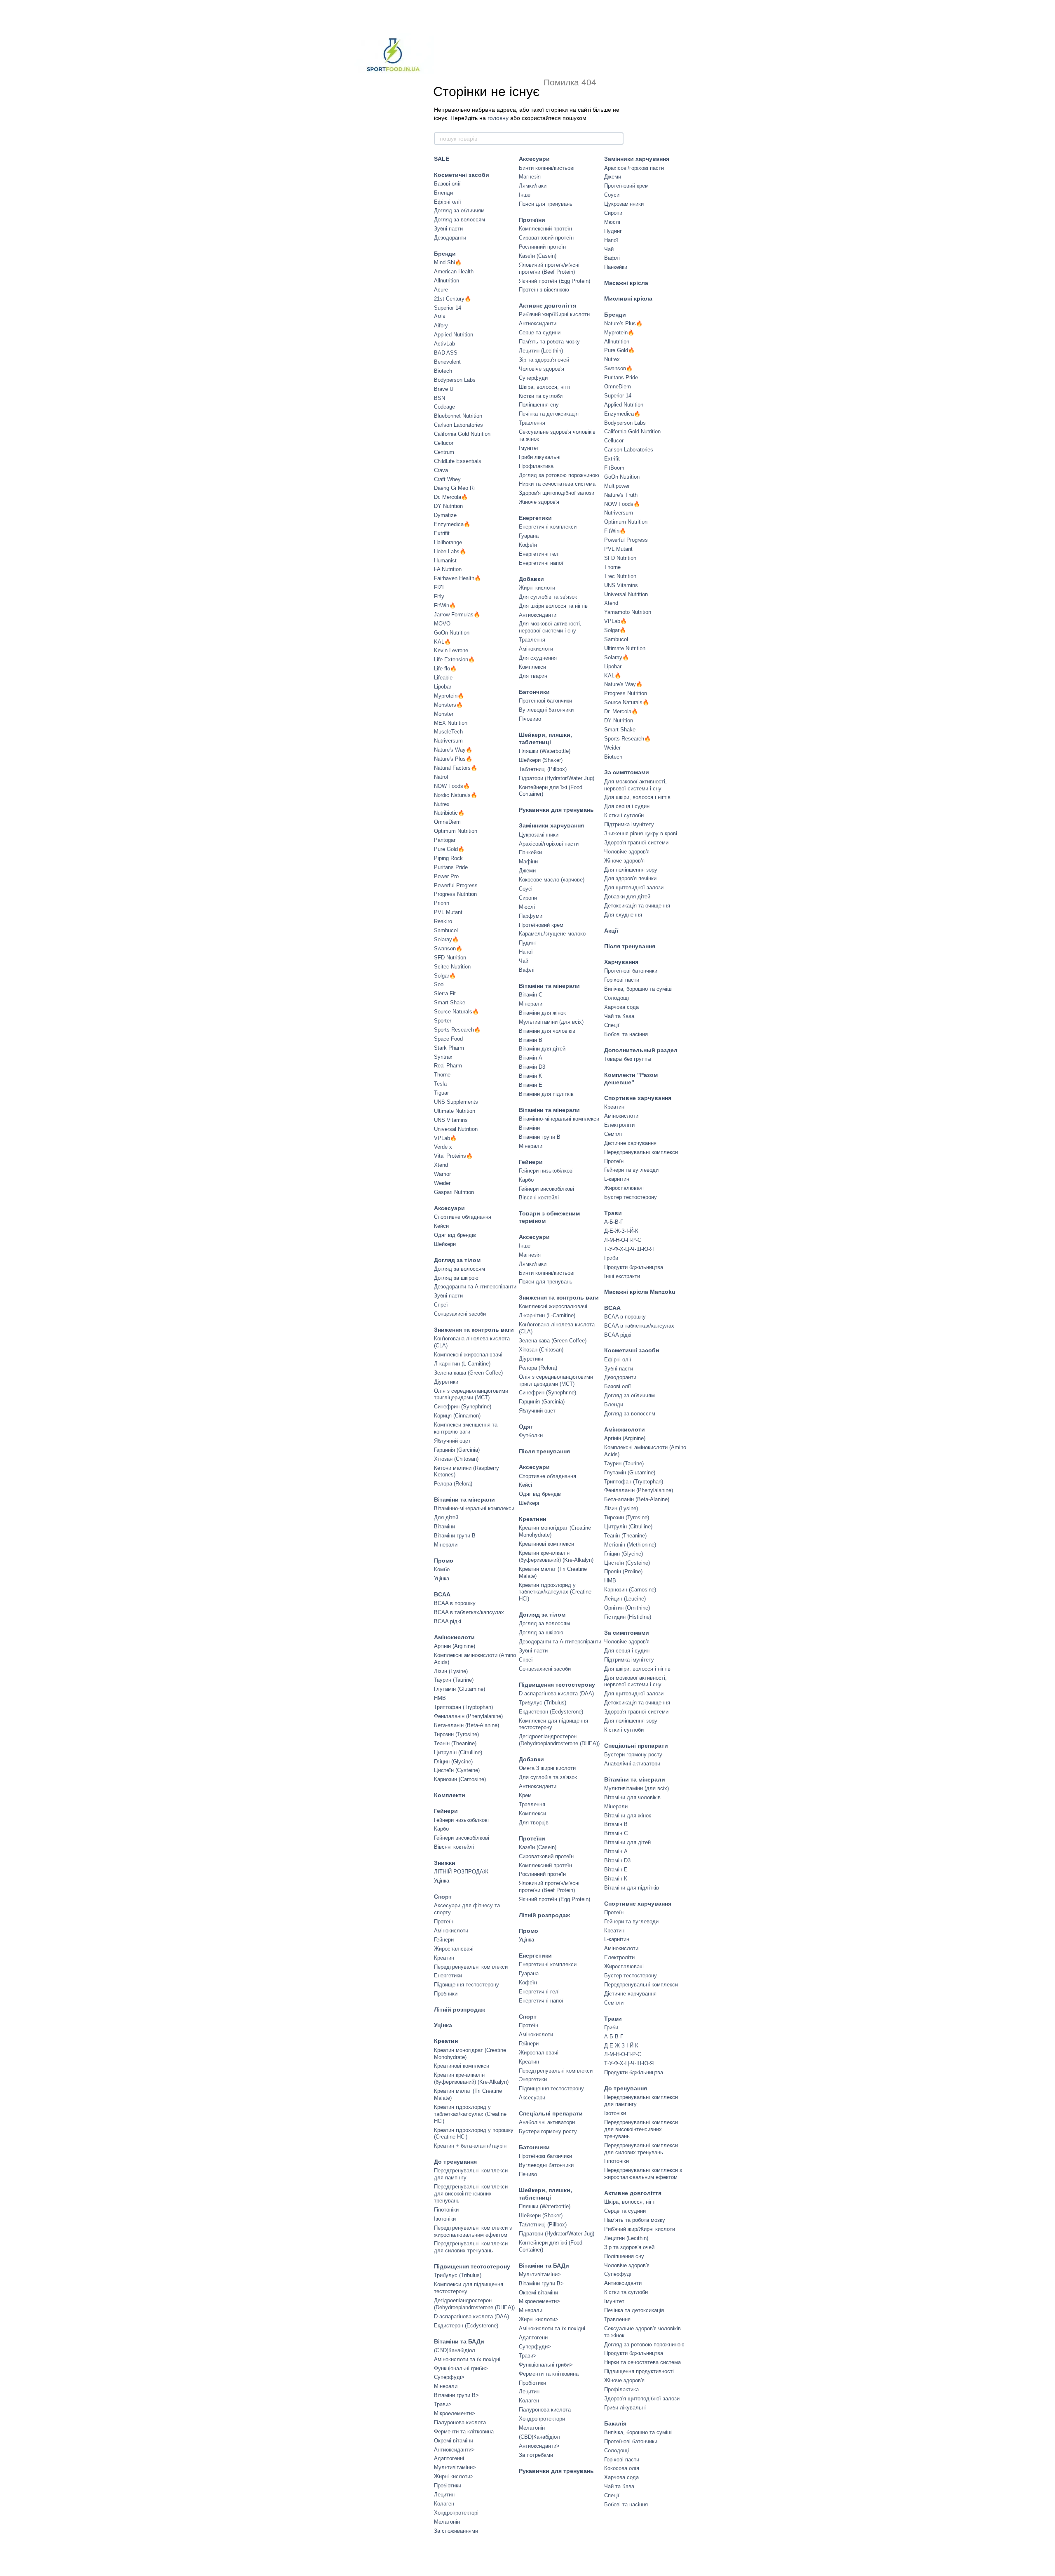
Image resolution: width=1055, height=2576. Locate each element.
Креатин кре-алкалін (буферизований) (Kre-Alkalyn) (471, 2078)
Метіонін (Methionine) (630, 1545)
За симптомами (627, 772)
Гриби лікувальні (540, 457)
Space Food (448, 1039)
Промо (444, 1561)
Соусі (526, 889)
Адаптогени (533, 2337)
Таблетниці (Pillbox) (543, 769)
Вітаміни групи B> (456, 2395)
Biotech (443, 371)
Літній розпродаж (460, 2010)
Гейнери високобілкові (462, 1838)
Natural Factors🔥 (456, 768)
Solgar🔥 (445, 976)
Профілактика (536, 466)
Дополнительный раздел (641, 1050)
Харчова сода (621, 1007)
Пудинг (528, 943)
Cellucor (444, 443)
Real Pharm (448, 1066)
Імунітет (529, 448)
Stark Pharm (449, 1048)
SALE (442, 159)
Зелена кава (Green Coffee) (553, 1341)
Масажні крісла (626, 283)
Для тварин (533, 676)
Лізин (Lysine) (451, 1671)
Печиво (528, 2174)
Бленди (443, 193)
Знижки (445, 1863)
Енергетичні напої (541, 563)
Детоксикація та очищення (637, 906)
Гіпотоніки (446, 2210)
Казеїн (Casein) (538, 256)
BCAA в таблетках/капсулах (469, 1612)
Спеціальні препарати (551, 2113)
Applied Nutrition (454, 335)
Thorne (442, 1075)
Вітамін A (531, 1058)
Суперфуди (533, 378)
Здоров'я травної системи (636, 843)
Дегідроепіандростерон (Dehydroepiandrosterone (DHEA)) (474, 2304)
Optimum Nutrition (456, 831)
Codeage (444, 407)
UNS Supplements (456, 1102)
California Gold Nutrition (462, 434)
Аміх (440, 316)
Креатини (533, 1519)
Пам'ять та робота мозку (549, 342)
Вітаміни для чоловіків (547, 1031)
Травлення (532, 423)
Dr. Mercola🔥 (451, 497)
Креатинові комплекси (462, 2066)
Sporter (443, 1021)
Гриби (611, 1258)
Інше (525, 195)
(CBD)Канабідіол (455, 2350)
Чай (524, 961)
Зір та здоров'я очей (544, 360)
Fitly (439, 596)
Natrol (441, 777)
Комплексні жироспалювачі (468, 1355)
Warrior (442, 1174)
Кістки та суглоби (541, 396)
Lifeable (443, 678)
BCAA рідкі (448, 1621)
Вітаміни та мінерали (464, 1500)
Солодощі (617, 998)
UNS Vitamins (451, 1120)
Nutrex (442, 804)
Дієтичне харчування (630, 1143)
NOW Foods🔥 (452, 786)
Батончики (534, 692)
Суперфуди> (535, 2347)
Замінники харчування (551, 825)
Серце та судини (540, 333)
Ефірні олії (448, 202)
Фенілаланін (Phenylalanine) (468, 1716)
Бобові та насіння (626, 1034)
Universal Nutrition (456, 1129)
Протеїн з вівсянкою (544, 290)
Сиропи (528, 898)
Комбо (442, 1569)
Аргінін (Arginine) (455, 1646)
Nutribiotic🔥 (449, 813)
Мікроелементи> (455, 2413)
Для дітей (446, 1517)
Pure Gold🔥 (449, 849)
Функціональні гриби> (461, 2368)
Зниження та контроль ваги (474, 1330)
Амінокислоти (454, 1637)
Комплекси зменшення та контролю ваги (466, 1428)
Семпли (614, 2003)
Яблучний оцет (452, 1441)
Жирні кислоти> (454, 2476)
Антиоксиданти (538, 323)
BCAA (442, 1594)
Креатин (444, 1958)
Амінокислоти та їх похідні (467, 2359)
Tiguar (441, 1093)
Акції (611, 931)
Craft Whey (447, 479)
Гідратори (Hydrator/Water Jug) (557, 778)
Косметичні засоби (462, 175)
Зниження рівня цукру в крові (641, 833)
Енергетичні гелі (539, 554)
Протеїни (532, 220)
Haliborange (448, 542)
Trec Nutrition (620, 576)
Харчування (621, 962)
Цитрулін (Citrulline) (458, 1752)
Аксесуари (449, 1208)
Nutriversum (448, 741)
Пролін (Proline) (623, 1571)
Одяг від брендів (455, 1235)
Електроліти (619, 1125)
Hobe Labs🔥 (450, 551)
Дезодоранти (450, 238)
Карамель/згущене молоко (552, 934)
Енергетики (448, 1975)
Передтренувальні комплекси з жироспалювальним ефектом (473, 2231)
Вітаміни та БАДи (459, 2341)
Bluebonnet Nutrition (458, 416)
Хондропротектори (542, 2419)
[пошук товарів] (617, 139)
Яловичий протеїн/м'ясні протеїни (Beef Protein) (549, 268)
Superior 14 (448, 308)
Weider (442, 1183)
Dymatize (445, 515)
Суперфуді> (449, 2377)
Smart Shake (450, 1002)
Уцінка (442, 1578)
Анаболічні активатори (547, 2122)
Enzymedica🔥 (452, 524)
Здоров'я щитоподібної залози (557, 493)
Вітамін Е (531, 1085)
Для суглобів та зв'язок (548, 597)
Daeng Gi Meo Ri (454, 488)
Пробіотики (448, 2486)
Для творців (534, 1823)
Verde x (443, 1147)
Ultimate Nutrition (455, 1111)
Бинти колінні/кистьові (547, 168)
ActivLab (444, 344)
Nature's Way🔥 (453, 750)
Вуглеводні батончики (546, 710)
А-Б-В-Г (614, 1222)
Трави (613, 1213)
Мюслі (527, 907)
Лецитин (444, 2495)
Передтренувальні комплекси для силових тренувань (471, 2247)
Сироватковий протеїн (546, 238)
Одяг (526, 1427)
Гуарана (529, 536)
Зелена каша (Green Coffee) (468, 1373)
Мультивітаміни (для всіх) (551, 1022)
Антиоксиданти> (454, 2450)
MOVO (442, 624)
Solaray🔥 (446, 939)
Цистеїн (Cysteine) (457, 1770)
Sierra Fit (445, 993)
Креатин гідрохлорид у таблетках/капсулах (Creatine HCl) (470, 2114)
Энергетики (533, 2079)
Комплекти (450, 1795)
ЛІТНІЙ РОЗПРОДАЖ (461, 1872)
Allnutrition (447, 281)
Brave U (444, 389)
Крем (525, 1795)
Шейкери (445, 1244)
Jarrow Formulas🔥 (457, 615)
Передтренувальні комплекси (471, 1967)
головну (498, 118)
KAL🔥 (442, 642)
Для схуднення (538, 658)
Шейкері (529, 1503)
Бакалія (615, 2423)
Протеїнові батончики (545, 701)
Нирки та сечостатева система (557, 484)
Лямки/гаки (533, 186)
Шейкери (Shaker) (541, 760)
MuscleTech (448, 732)
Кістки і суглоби (624, 815)
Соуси (612, 195)
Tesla (440, 1084)
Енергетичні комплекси (548, 527)
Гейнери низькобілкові (461, 1820)
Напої (526, 952)
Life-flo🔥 (445, 669)
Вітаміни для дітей (542, 1049)
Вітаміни (444, 1527)
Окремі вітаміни (454, 2441)
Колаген (444, 2504)
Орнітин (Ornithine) (627, 1608)
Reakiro (443, 921)
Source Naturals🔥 (456, 1012)
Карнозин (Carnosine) (460, 1779)
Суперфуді (618, 2274)
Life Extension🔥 (454, 659)
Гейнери (446, 1811)
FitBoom (614, 468)
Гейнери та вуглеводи (631, 1170)
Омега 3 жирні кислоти (547, 1768)
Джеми (527, 871)
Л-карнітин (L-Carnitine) (462, 1364)
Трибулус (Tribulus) (458, 2275)
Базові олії (447, 184)
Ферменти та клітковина (464, 2431)
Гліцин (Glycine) (453, 1762)
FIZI (439, 587)
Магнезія (530, 177)
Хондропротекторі (456, 2513)
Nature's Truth (621, 495)
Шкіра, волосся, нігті (545, 387)
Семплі (613, 1134)
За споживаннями (456, 2531)
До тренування (455, 2162)
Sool (439, 984)
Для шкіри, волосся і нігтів (637, 797)
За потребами (536, 2455)
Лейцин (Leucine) (625, 1599)
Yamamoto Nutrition (628, 612)
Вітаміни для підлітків (546, 1094)
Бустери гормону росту (548, 2131)
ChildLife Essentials (458, 461)
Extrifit (442, 533)
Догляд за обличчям (459, 210)
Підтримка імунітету (629, 824)
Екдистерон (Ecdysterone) (466, 2326)
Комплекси (532, 667)
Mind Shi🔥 (448, 262)
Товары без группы (628, 1059)
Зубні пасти (448, 229)
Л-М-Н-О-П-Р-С (623, 1240)
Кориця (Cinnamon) (457, 1416)
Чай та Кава (619, 1016)
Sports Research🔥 (457, 1030)
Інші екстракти (622, 1276)
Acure (441, 290)
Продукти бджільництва (634, 1267)
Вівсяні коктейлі (454, 1847)
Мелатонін (447, 2522)
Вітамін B (531, 1040)
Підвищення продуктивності (639, 2371)
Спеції (612, 1025)
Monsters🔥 (448, 705)
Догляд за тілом (457, 1260)
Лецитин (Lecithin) (541, 351)
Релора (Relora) (453, 1484)
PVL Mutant (448, 912)
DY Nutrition (448, 506)
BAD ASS (446, 353)
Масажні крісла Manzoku (640, 1292)
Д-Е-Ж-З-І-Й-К (621, 1231)
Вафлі (527, 970)
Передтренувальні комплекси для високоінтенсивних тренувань (471, 2194)
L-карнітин (617, 1179)
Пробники (446, 1994)
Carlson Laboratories (458, 425)
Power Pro (446, 876)
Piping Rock (448, 858)
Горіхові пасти (622, 980)
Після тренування (544, 1451)
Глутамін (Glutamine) (460, 1689)
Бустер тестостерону (631, 1197)
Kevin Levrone (451, 650)
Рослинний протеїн (542, 247)
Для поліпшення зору (631, 870)
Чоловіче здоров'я (542, 369)
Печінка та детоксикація (549, 414)
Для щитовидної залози (634, 887)
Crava (441, 470)
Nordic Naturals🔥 (456, 795)
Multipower (617, 486)
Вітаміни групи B (455, 1536)
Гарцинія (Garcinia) (457, 1450)
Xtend (441, 1165)
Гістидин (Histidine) (628, 1617)
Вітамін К (530, 1076)
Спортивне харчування (638, 1098)
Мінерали (446, 1545)
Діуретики (446, 1382)
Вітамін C (531, 995)
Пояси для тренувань (546, 204)
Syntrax (443, 1057)
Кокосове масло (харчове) (552, 880)
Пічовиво (530, 719)
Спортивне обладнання (463, 1217)
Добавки (531, 579)
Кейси (441, 1226)
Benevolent (447, 362)
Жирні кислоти (537, 588)
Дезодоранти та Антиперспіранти (475, 1287)
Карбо (441, 1829)
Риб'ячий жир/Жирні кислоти (554, 314)
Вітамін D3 (532, 1067)
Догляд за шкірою (456, 1278)
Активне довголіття (547, 306)
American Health (454, 271)
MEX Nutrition (451, 723)
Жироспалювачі (454, 1949)
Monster (444, 714)
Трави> (443, 2404)
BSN (440, 398)
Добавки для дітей (627, 897)
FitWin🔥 (445, 605)
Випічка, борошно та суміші (638, 989)
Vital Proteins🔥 (453, 1156)
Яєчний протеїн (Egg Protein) (554, 281)
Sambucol (446, 930)
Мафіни (528, 861)
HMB (440, 1698)
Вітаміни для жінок (542, 1013)
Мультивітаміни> (455, 2467)
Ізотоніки (445, 2219)
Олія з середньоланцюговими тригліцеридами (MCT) (471, 1394)
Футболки (531, 1435)
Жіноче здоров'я (539, 502)
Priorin (442, 903)
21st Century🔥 (452, 299)
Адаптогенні (449, 2458)
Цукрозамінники (539, 835)
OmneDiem (447, 822)
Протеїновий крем (541, 925)
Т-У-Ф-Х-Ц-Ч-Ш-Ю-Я (629, 1249)
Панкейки (530, 852)
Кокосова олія (622, 2468)
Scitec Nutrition (452, 967)
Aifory (441, 326)
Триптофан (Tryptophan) (463, 1707)
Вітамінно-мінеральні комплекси (474, 1508)
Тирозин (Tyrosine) (456, 1734)
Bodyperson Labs (455, 380)
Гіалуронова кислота (460, 2422)
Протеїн (444, 1921)
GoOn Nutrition (452, 633)
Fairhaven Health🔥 (457, 578)
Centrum (444, 452)
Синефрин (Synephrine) (463, 1407)
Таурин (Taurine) (454, 1680)
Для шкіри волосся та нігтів (553, 606)
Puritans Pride (451, 867)
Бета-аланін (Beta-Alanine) (467, 1725)
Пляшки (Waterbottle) (545, 751)
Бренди (445, 254)
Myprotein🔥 (449, 696)
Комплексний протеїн (545, 229)
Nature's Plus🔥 (453, 759)
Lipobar (443, 687)
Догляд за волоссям (460, 220)
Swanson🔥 (448, 948)
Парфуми (531, 916)
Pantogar (445, 840)
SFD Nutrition (450, 958)
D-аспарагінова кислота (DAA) (471, 2316)
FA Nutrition (448, 569)
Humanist (445, 561)
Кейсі (525, 1485)
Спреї (441, 1305)
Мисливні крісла (628, 298)
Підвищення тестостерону (467, 1985)
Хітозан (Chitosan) (456, 1459)
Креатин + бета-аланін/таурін (470, 2146)
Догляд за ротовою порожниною (559, 475)
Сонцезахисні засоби (460, 1314)
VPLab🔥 (445, 1138)
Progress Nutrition (455, 894)
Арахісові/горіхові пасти (549, 844)
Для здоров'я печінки (630, 878)
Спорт (443, 1897)
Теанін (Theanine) (455, 1743)
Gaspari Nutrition (454, 1192)
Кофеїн (528, 545)
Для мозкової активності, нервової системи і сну (550, 627)
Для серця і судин (627, 806)
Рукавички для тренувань (556, 810)
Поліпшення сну (539, 405)
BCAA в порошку (455, 1603)
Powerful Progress (456, 885)
